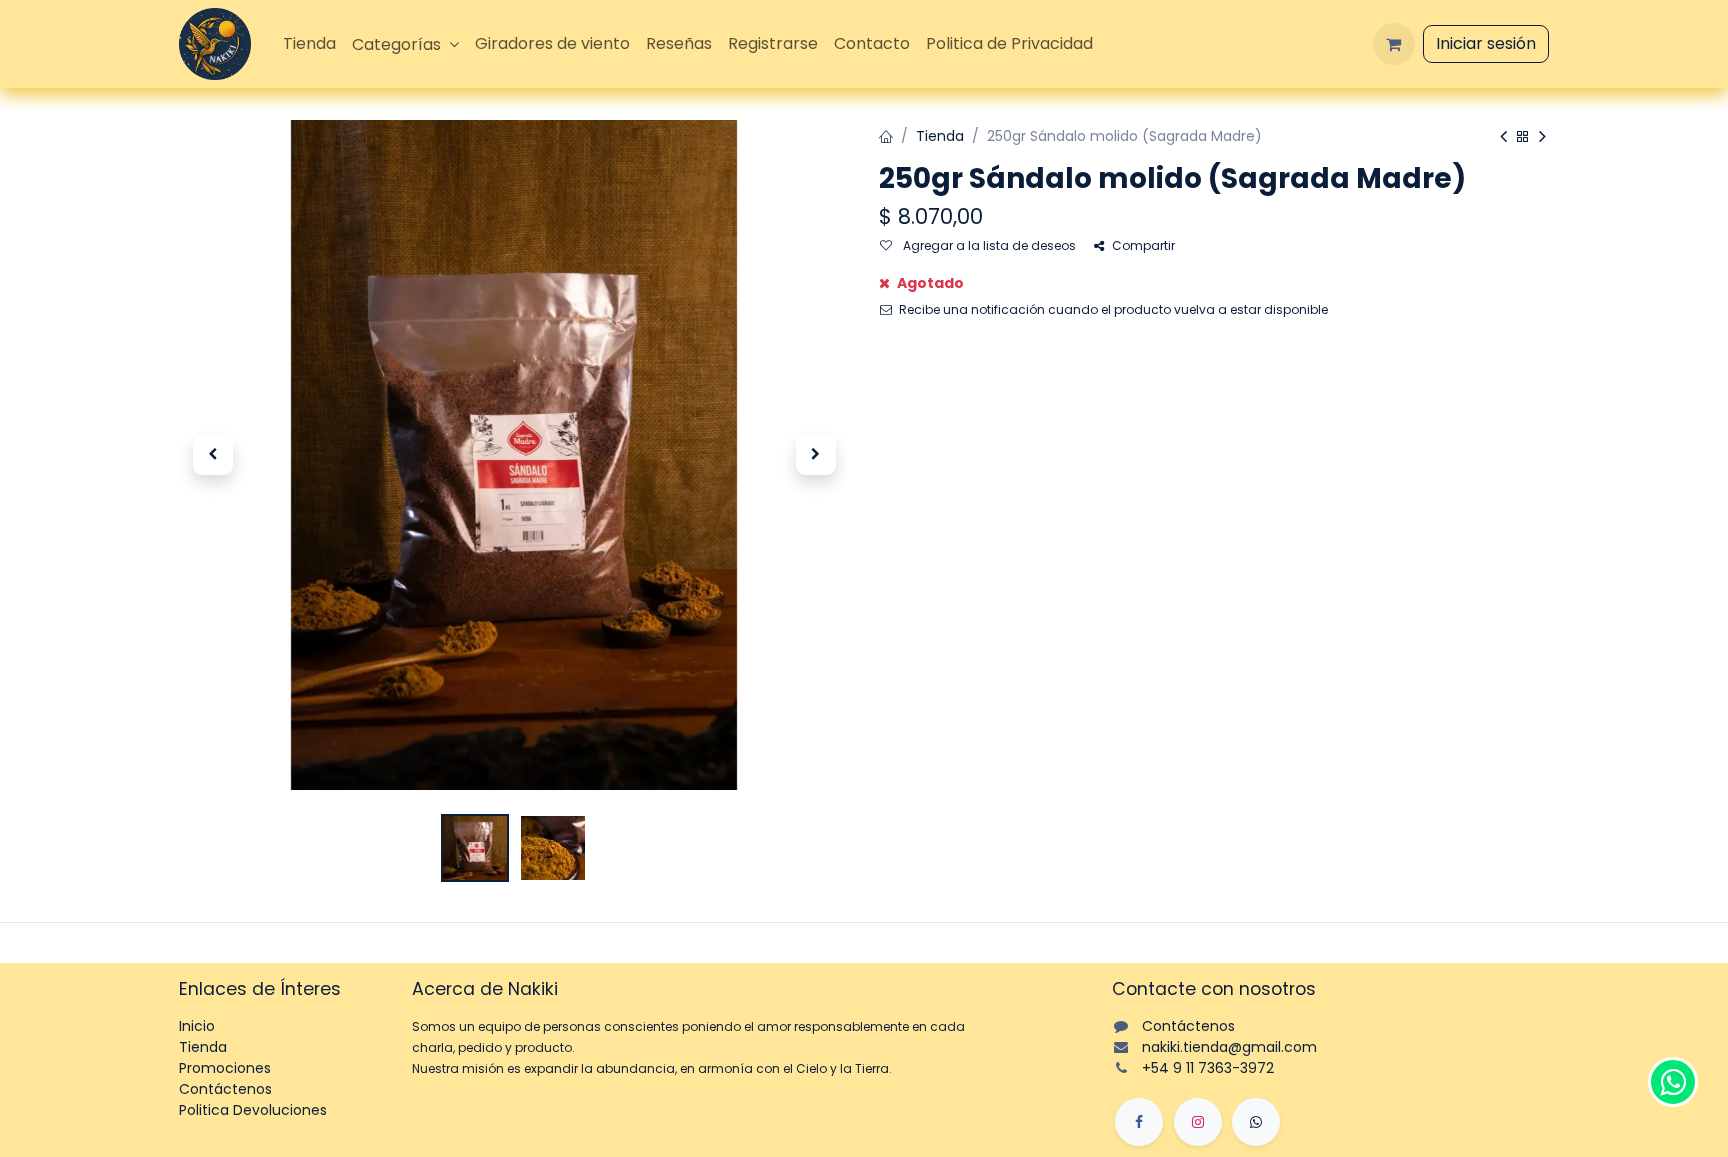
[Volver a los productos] (1523, 137)
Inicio (197, 1026)
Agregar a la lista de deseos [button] (988, 245)
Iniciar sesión (1486, 43)
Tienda (940, 136)
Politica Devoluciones (253, 1110)
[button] (212, 455)
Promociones (225, 1068)
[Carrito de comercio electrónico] (1394, 44)
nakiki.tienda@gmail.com (1229, 1047)
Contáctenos (225, 1089)
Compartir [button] (1143, 245)
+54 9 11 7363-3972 (1208, 1068)
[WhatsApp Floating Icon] (1673, 1082)
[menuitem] (309, 44)
